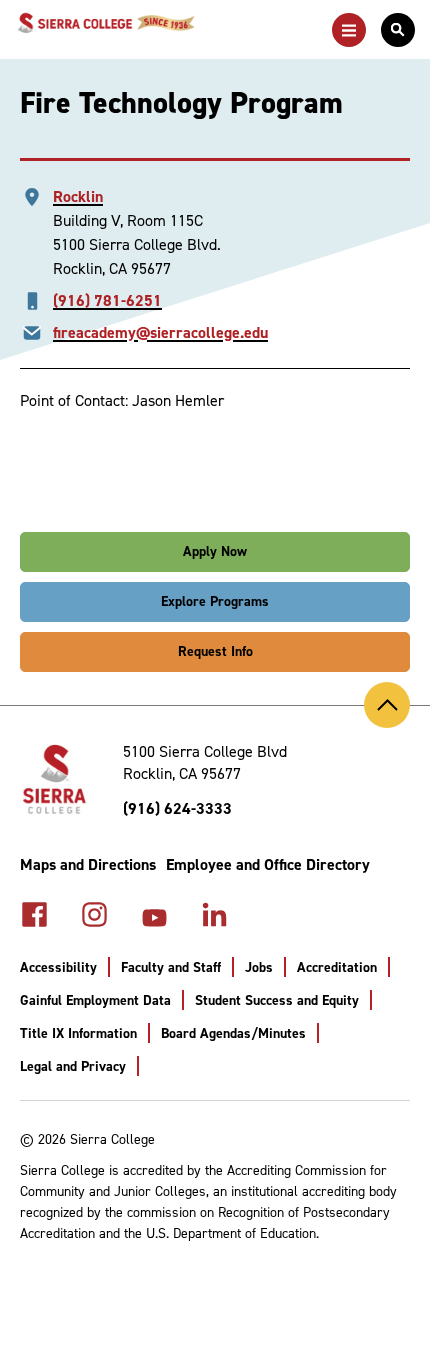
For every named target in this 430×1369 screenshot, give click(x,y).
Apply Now (215, 551)
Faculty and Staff (171, 967)
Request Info (215, 651)
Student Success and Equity (277, 1000)
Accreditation (337, 967)
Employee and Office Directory (268, 864)
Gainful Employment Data (95, 1000)
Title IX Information (78, 1033)
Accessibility (58, 967)
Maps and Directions (88, 864)
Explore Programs (215, 601)
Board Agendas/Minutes (233, 1033)
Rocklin (78, 196)
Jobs (259, 967)
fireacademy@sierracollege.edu (160, 332)
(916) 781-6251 (107, 300)
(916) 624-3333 (177, 808)
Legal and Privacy (73, 1066)
